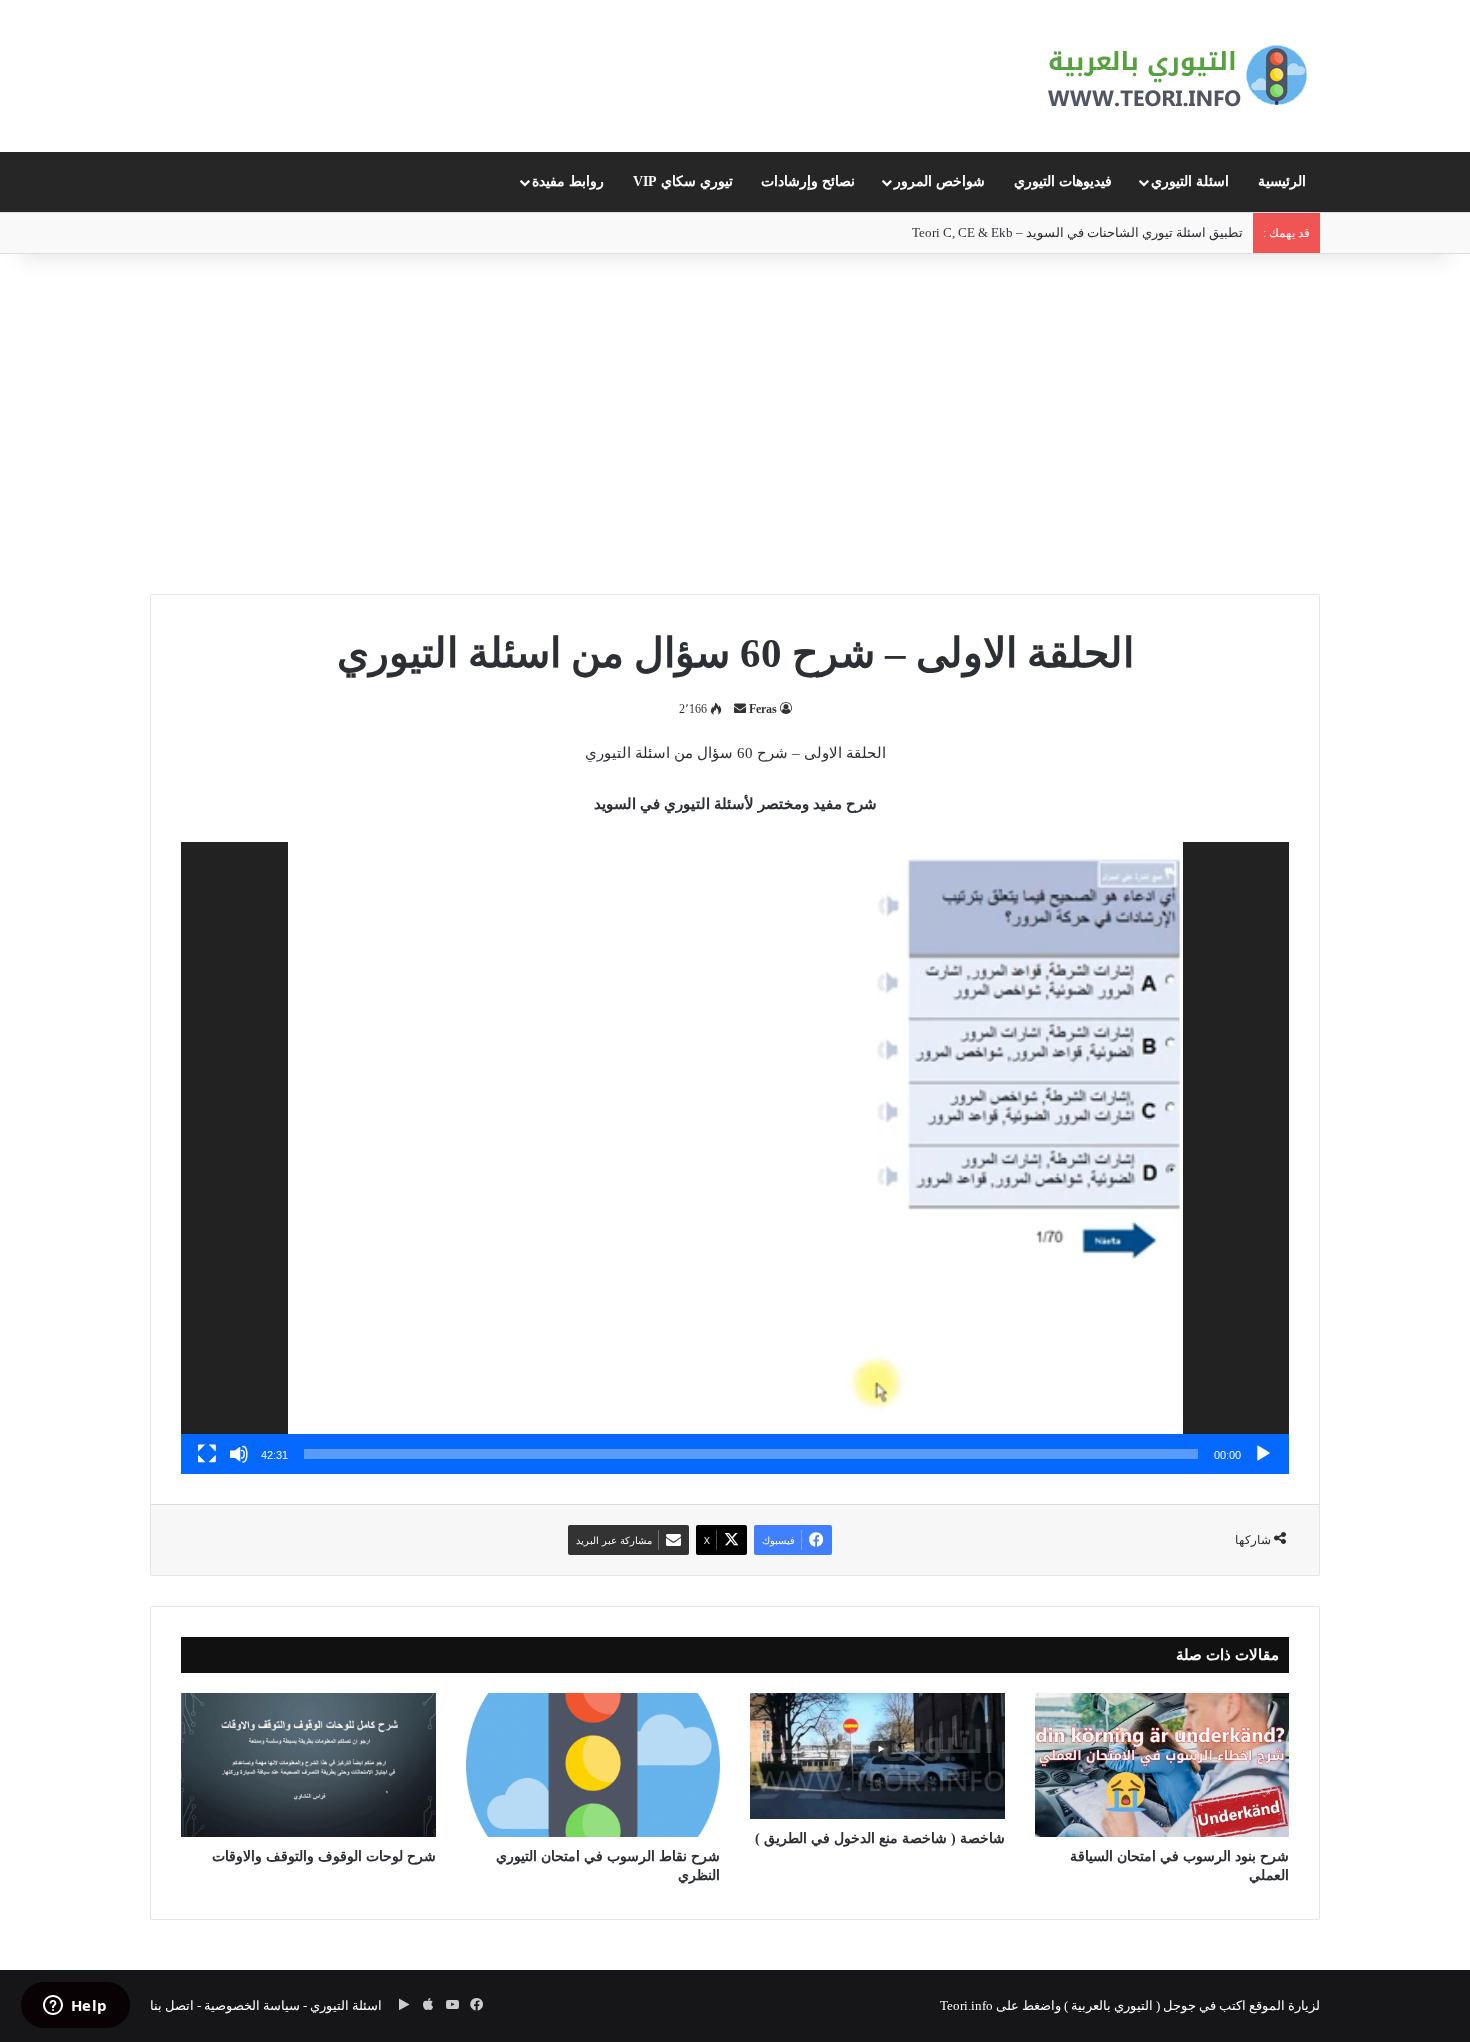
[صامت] (239, 1454)
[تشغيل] (1263, 1454)
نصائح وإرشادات (808, 181)
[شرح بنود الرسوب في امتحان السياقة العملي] (1162, 1765)
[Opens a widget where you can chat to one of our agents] (75, 2007)
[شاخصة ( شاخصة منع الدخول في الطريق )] (877, 1756)
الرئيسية (1282, 181)
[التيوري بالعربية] (1177, 76)
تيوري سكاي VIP (683, 181)
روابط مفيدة (568, 181)
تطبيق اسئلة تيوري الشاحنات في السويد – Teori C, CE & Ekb (1077, 232)
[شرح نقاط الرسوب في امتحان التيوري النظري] (593, 1765)
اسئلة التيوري (1190, 181)
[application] (735, 1158)
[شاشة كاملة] (207, 1454)
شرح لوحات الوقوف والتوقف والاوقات (324, 1856)
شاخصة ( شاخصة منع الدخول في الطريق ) (880, 1838)
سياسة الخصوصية (252, 2005)
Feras (763, 709)
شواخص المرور (939, 181)
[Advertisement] (735, 424)
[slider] (751, 1454)
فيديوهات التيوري (1063, 181)
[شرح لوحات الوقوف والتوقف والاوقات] (308, 1765)
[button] (735, 1158)
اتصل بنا (172, 2005)
